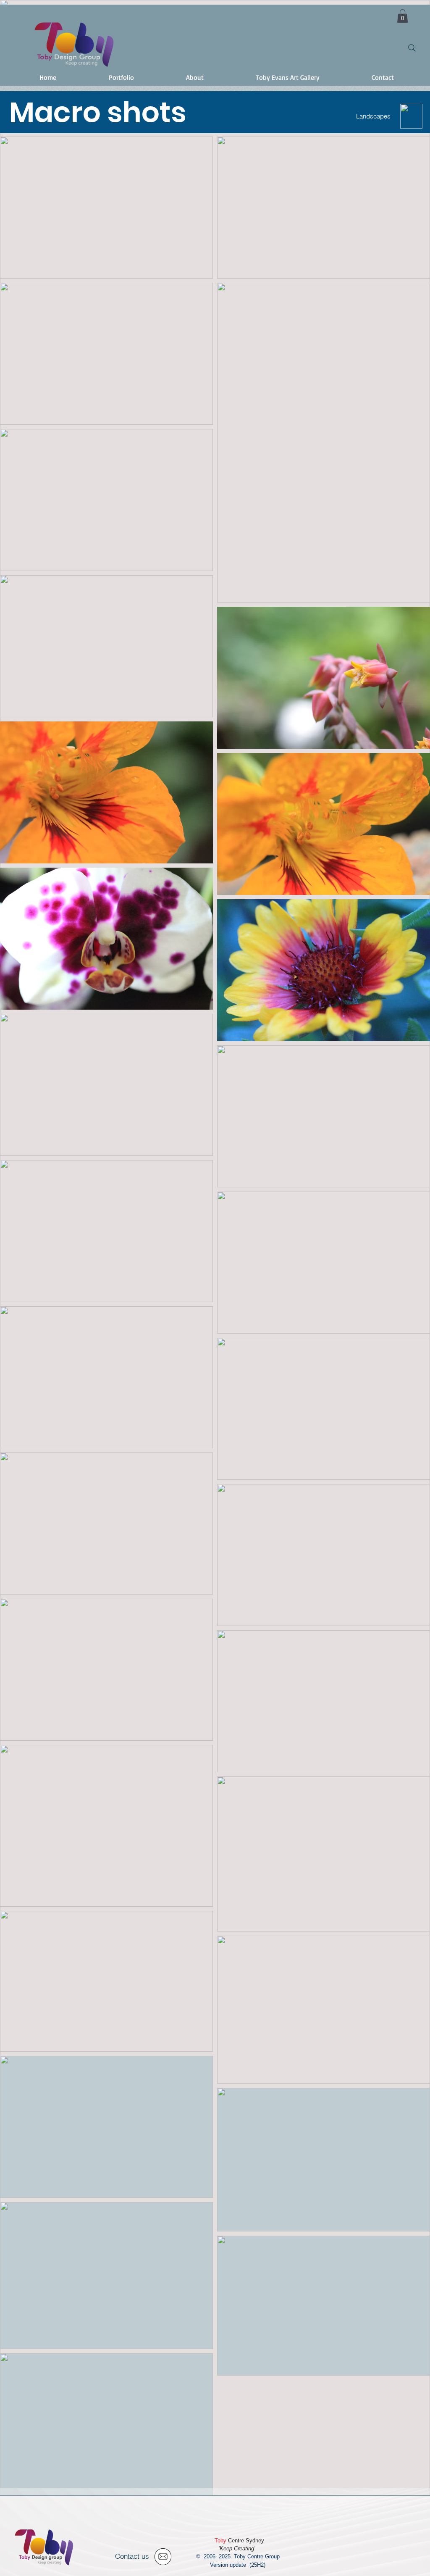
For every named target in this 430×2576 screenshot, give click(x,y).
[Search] (412, 48)
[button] (402, 16)
